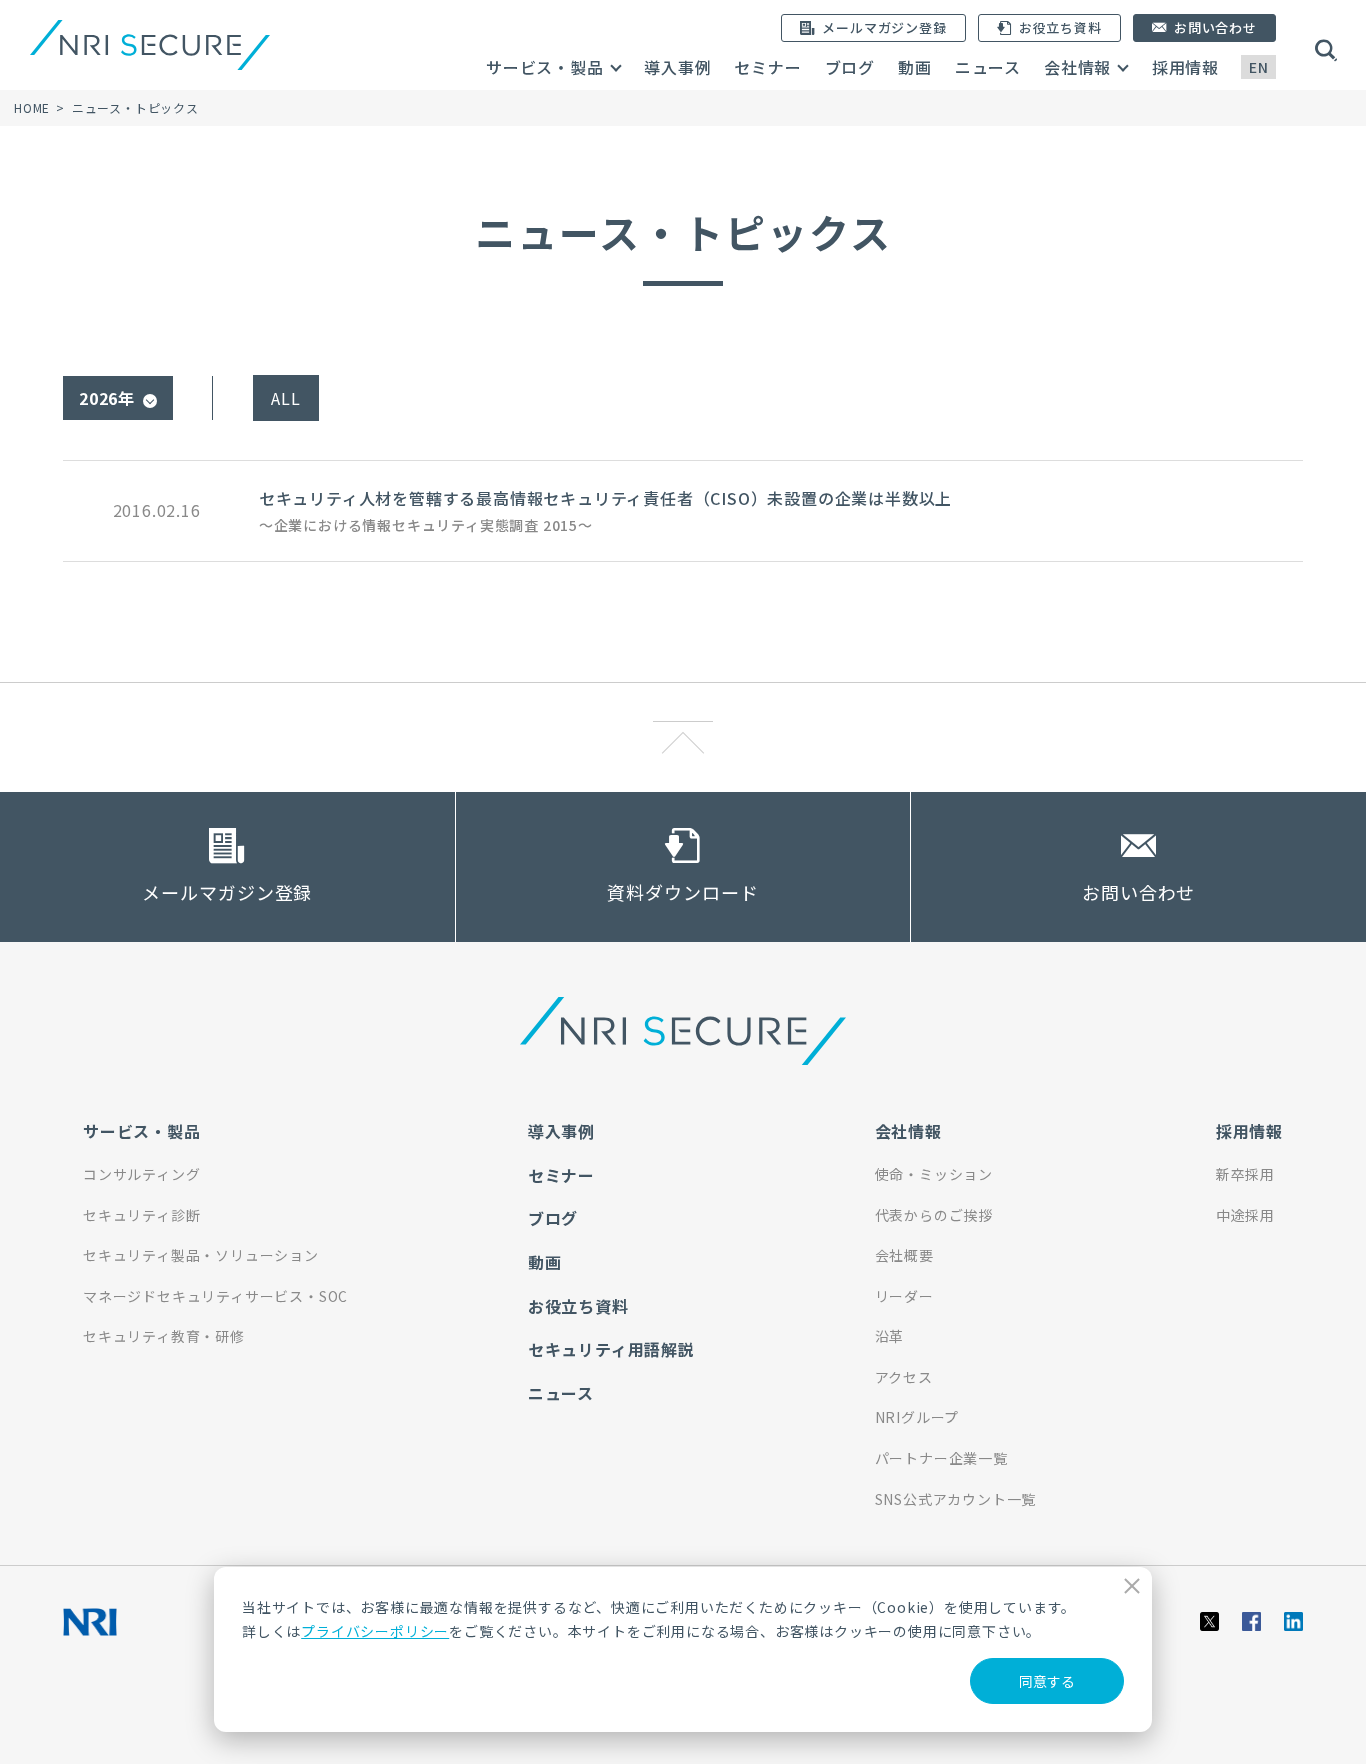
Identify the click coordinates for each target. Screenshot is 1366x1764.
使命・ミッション (934, 1174)
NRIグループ (917, 1417)
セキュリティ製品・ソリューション (201, 1255)
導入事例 (677, 67)
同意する (1047, 1681)
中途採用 (1245, 1215)
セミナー (767, 67)
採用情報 (1185, 67)
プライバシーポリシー (375, 1631)
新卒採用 (1245, 1174)
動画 (915, 67)
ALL (285, 398)
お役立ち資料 (578, 1306)
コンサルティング (141, 1174)
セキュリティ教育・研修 (164, 1336)
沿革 (890, 1336)
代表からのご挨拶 (934, 1215)
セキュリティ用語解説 (611, 1349)
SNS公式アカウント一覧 (956, 1499)
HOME (32, 107)
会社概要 (904, 1255)
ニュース (988, 67)
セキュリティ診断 (141, 1215)
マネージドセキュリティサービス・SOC (215, 1296)
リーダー (904, 1296)
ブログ (850, 67)
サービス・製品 (545, 67)
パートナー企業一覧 (941, 1458)
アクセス (904, 1377)
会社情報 (1077, 67)
